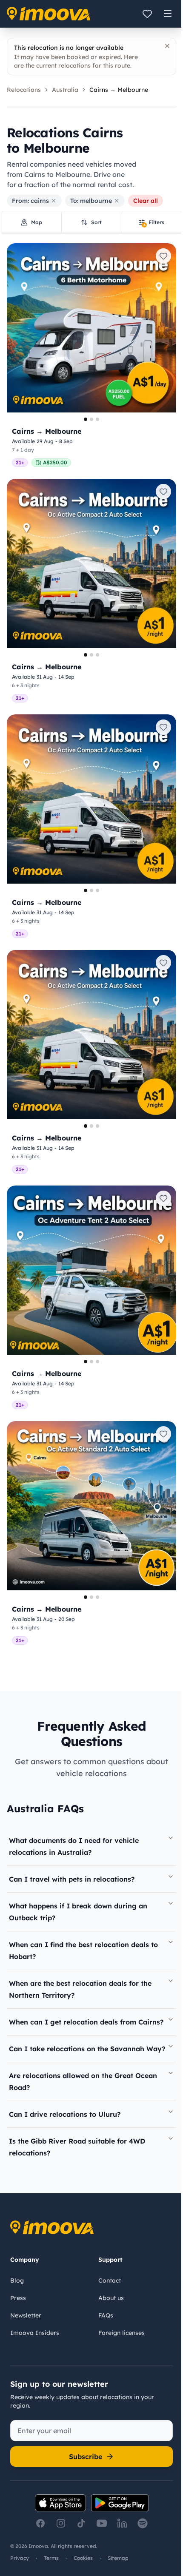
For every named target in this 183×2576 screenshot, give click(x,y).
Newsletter (26, 2315)
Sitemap (118, 2558)
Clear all (146, 201)
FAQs (106, 2315)
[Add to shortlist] (163, 256)
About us (111, 2298)
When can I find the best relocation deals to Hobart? (83, 1950)
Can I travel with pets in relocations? (72, 1879)
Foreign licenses (122, 2333)
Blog (17, 2280)
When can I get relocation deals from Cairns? (86, 2022)
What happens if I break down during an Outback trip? (78, 1912)
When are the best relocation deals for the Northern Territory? (80, 1989)
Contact (110, 2280)
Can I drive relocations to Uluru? (65, 2114)
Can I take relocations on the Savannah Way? (87, 2049)
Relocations (24, 90)
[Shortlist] (147, 14)
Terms (51, 2558)
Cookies (83, 2558)
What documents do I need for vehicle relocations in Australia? (74, 1846)
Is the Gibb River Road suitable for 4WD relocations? (77, 2147)
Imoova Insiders (35, 2333)
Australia (65, 90)
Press (18, 2298)
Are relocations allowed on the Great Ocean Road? (83, 2081)
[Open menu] (168, 14)
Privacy (20, 2558)
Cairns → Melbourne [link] (119, 90)
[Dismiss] (167, 46)
